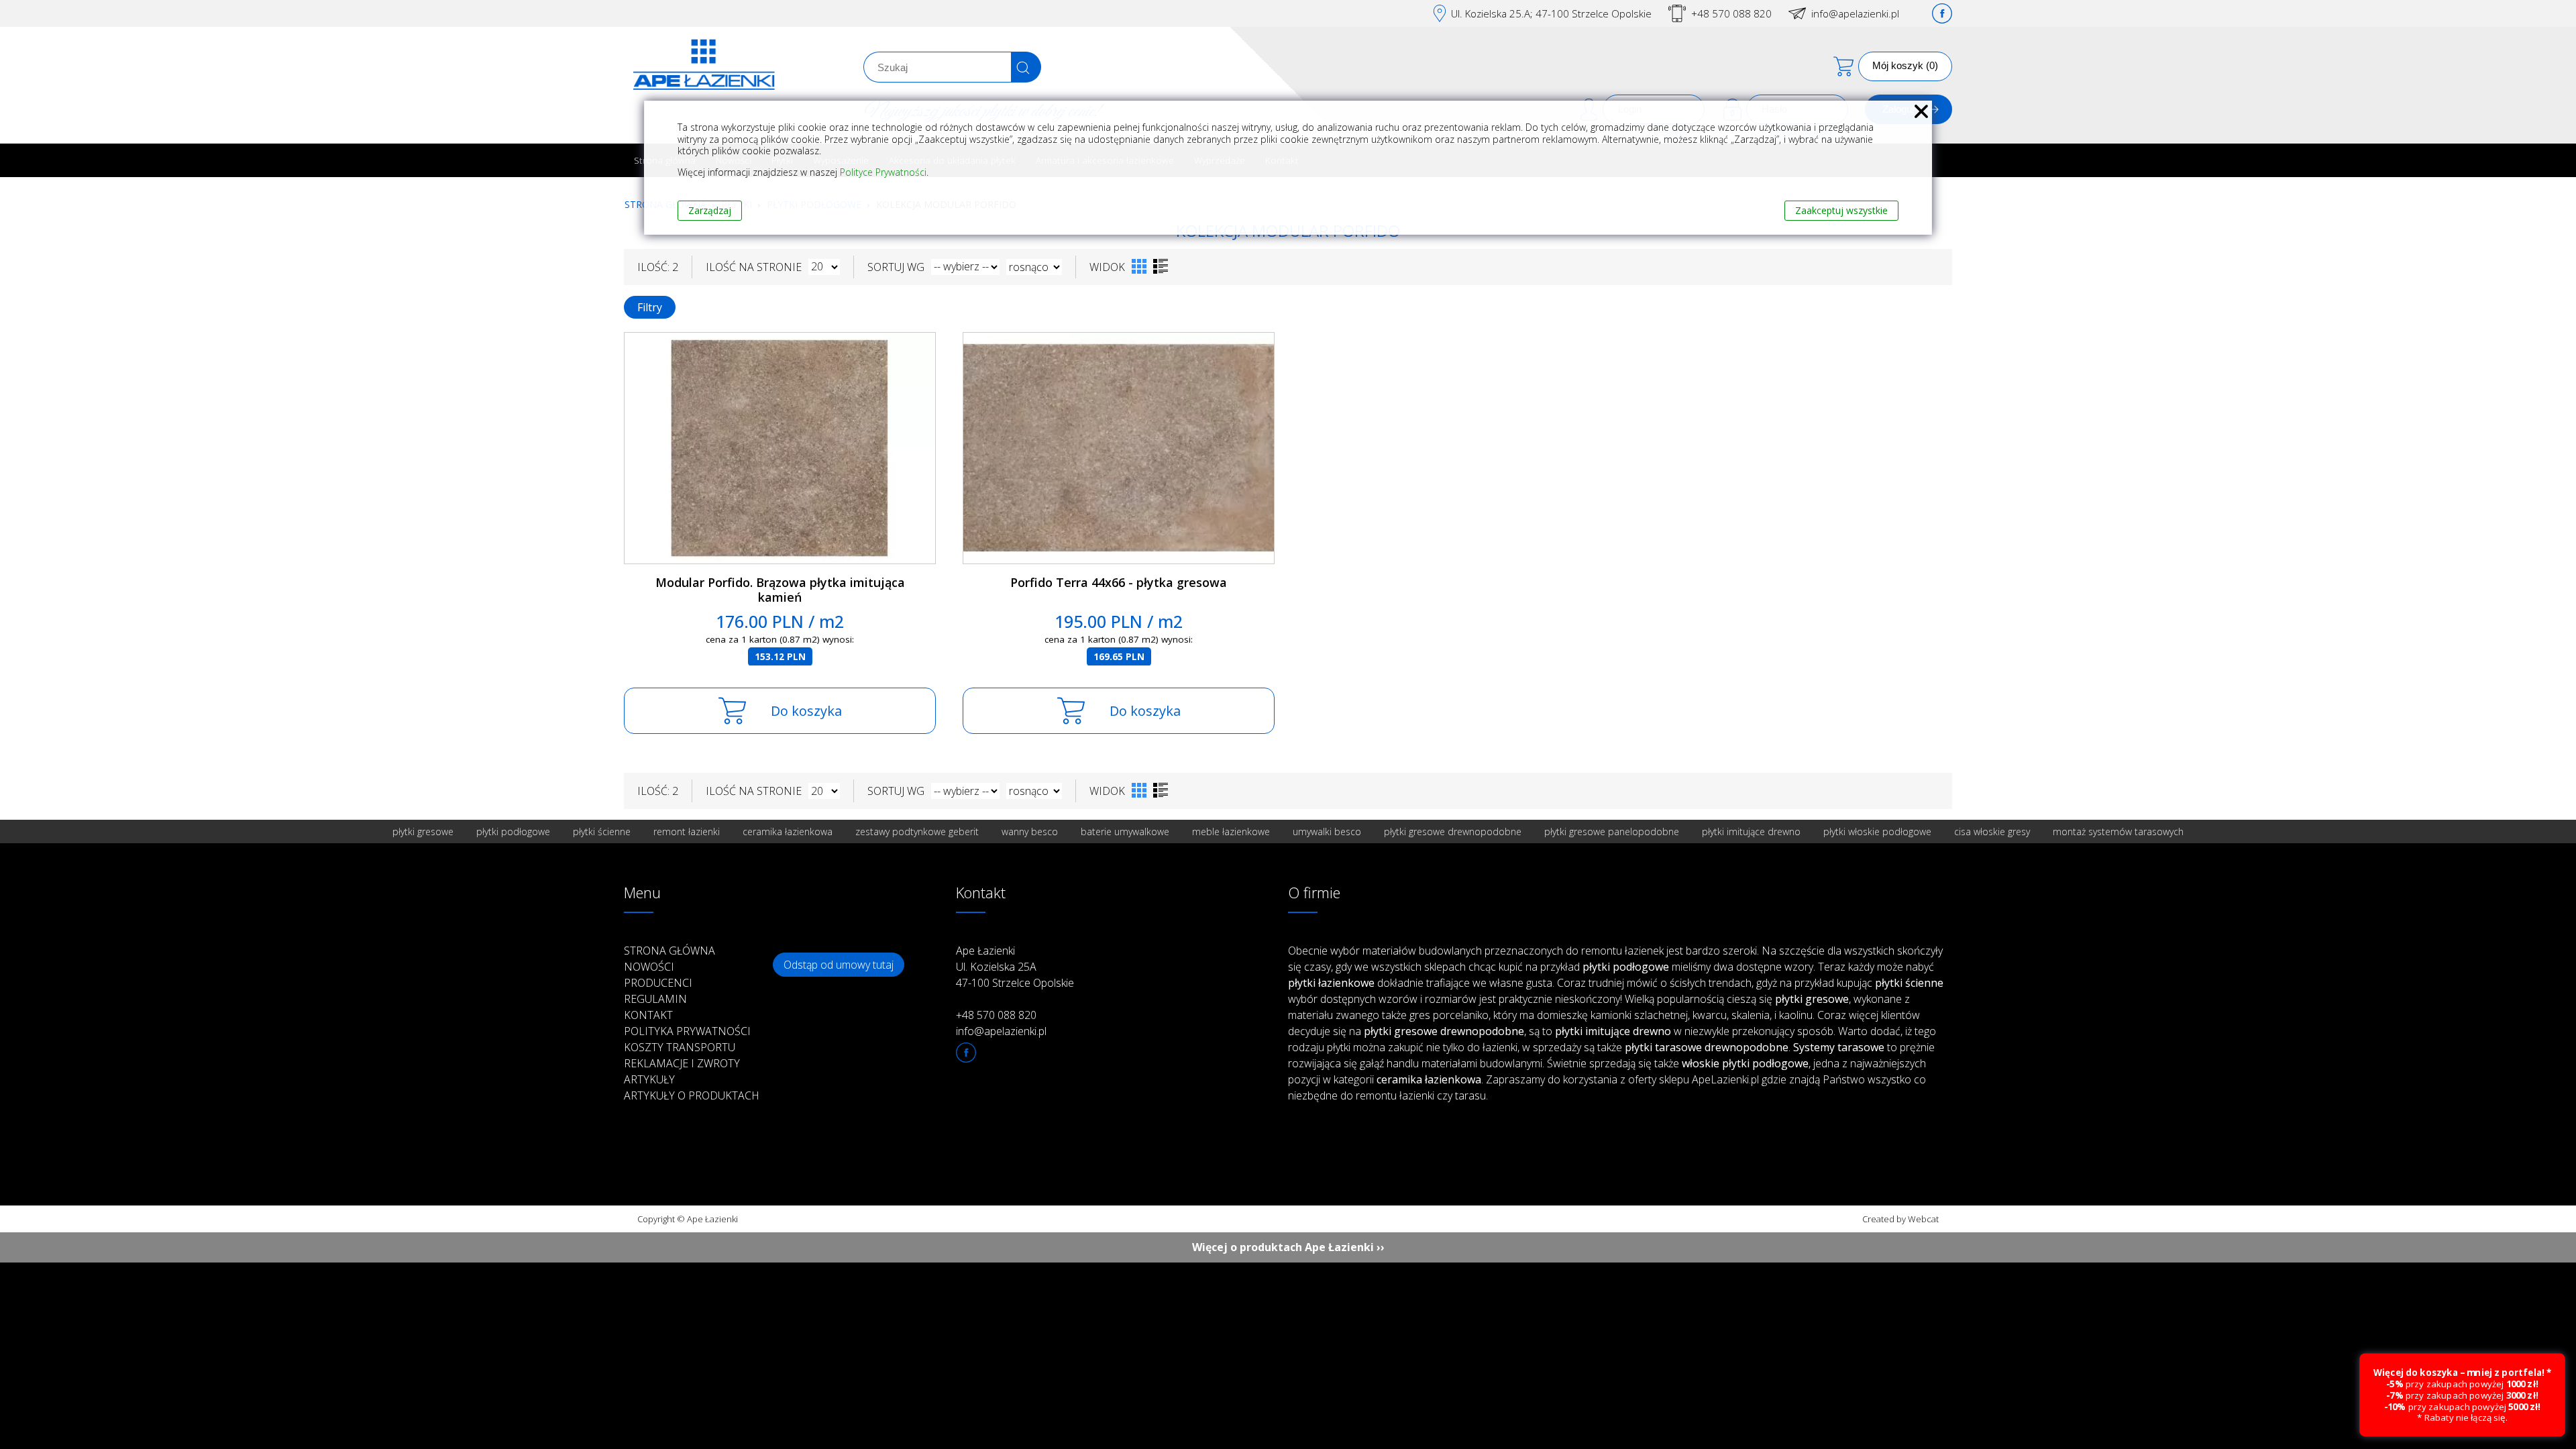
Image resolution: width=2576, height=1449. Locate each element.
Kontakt (648, 1015)
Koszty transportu (680, 1047)
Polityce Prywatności (883, 172)
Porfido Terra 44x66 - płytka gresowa (1119, 582)
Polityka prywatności (687, 1031)
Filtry (650, 307)
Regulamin (655, 999)
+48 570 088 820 (1731, 13)
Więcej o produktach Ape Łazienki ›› (1288, 1247)
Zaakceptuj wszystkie (1841, 210)
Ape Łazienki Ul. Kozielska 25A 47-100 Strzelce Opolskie (1015, 967)
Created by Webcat (1900, 1219)
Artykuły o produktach (692, 1095)
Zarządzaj (710, 210)
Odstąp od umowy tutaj (839, 965)
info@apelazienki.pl (1855, 13)
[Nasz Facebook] (1942, 13)
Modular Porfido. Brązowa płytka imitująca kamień (780, 590)
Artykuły (649, 1079)
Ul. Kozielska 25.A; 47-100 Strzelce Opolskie (1551, 13)
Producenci (658, 983)
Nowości (649, 967)
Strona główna (669, 951)
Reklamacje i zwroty (682, 1063)
